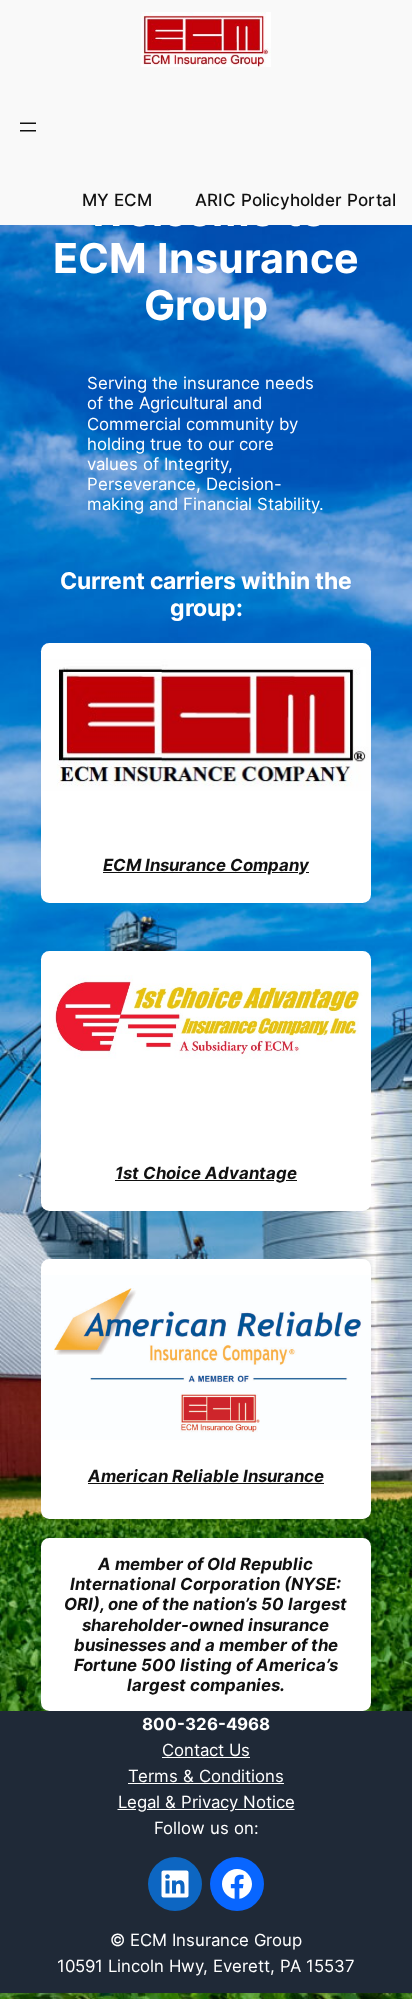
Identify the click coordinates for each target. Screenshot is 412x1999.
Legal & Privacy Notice (206, 1802)
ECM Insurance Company (206, 865)
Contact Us (206, 1750)
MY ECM (117, 200)
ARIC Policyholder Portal (295, 200)
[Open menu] (28, 127)
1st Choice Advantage (206, 1173)
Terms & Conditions (206, 1776)
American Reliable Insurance (206, 1476)
